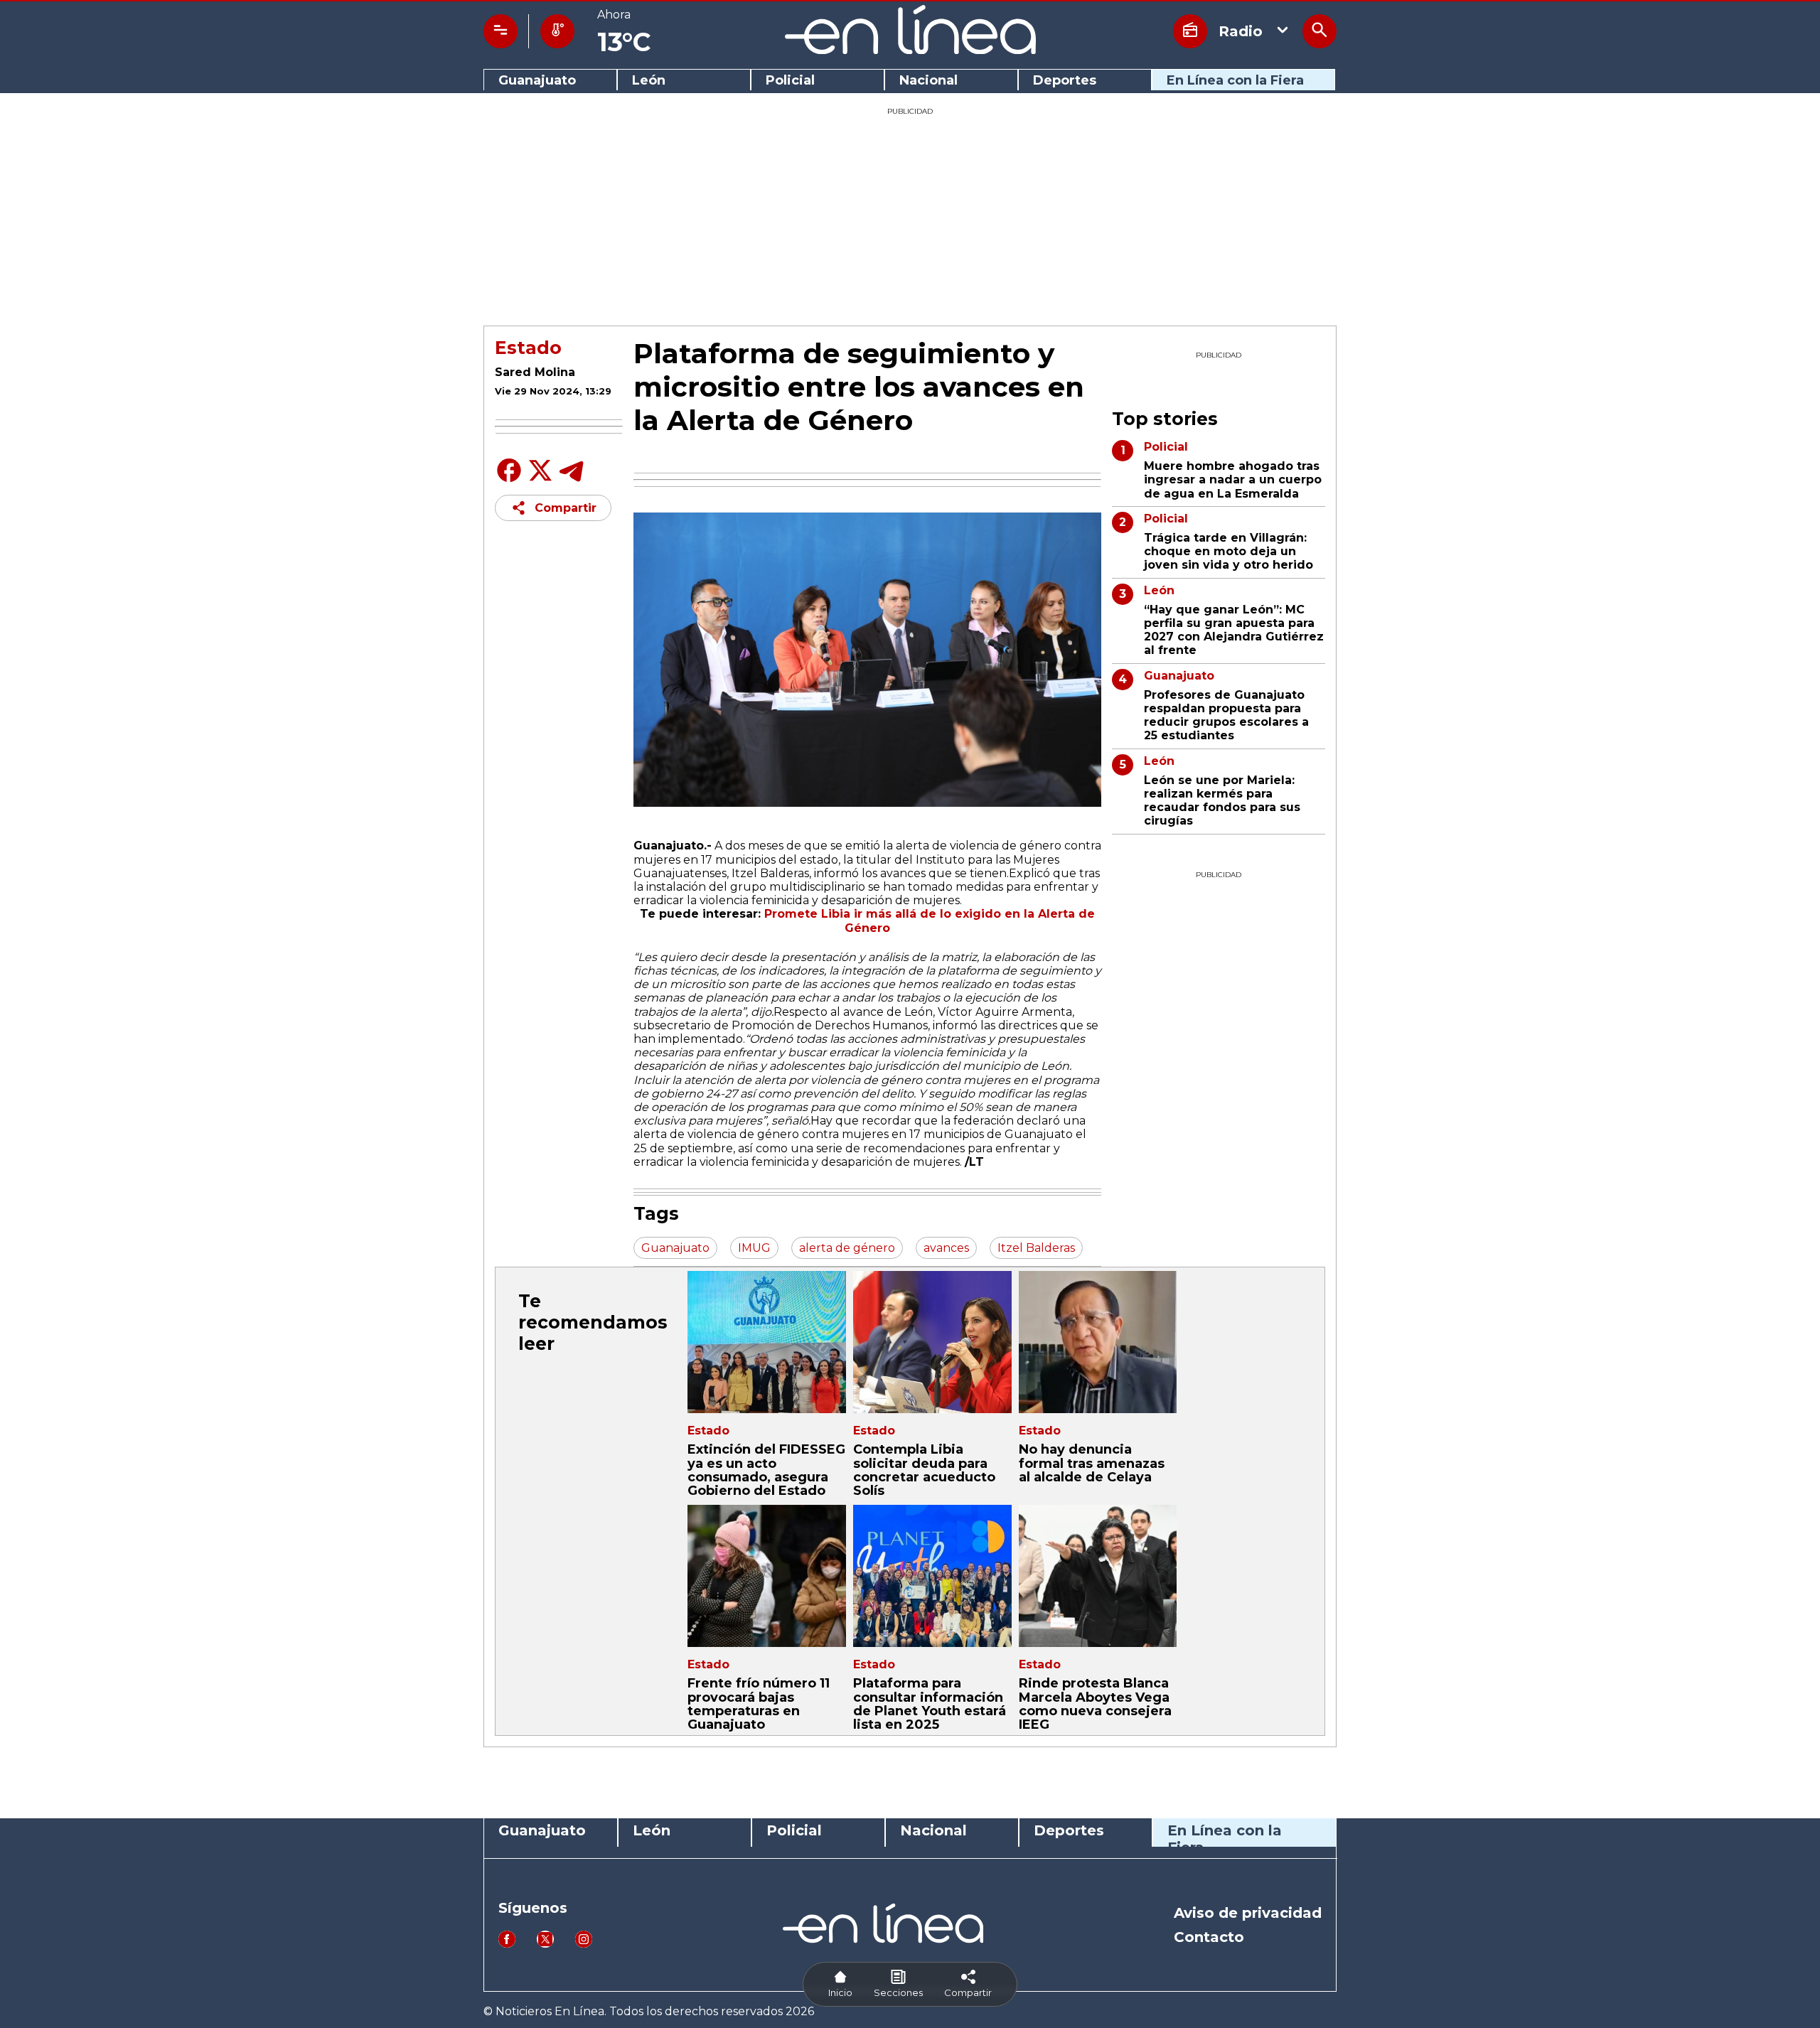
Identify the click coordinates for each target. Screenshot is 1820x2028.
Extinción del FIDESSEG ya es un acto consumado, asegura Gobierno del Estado (766, 1470)
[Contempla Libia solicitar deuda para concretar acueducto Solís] (932, 1342)
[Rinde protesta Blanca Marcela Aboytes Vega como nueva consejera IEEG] (1098, 1576)
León (649, 81)
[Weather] (557, 31)
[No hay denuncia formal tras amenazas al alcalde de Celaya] (1098, 1342)
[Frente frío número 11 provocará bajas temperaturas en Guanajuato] (767, 1576)
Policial (790, 81)
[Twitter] (540, 478)
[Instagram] (584, 1944)
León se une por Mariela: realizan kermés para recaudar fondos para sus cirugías (1222, 801)
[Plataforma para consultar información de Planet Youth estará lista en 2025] (932, 1576)
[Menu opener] (500, 31)
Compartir (566, 508)
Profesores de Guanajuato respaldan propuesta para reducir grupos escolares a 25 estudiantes (1226, 715)
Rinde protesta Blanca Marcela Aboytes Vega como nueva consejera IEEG (1095, 1704)
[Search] (1319, 31)
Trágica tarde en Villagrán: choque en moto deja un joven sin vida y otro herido (1228, 551)
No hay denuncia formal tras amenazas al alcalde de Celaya (1092, 1463)
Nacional (928, 81)
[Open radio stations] (1190, 31)
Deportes (1065, 81)
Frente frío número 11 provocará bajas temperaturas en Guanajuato (759, 1704)
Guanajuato (537, 81)
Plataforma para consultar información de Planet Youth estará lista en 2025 (930, 1704)
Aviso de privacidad (1248, 1913)
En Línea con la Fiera (1235, 81)
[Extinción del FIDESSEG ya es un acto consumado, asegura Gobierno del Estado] (767, 1342)
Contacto (1209, 1937)
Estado (528, 348)
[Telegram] (572, 481)
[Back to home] (910, 50)
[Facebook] (509, 481)
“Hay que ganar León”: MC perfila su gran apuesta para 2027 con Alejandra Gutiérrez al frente (1234, 630)
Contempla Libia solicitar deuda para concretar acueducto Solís (924, 1470)
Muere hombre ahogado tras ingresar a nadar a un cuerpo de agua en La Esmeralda (1233, 479)
